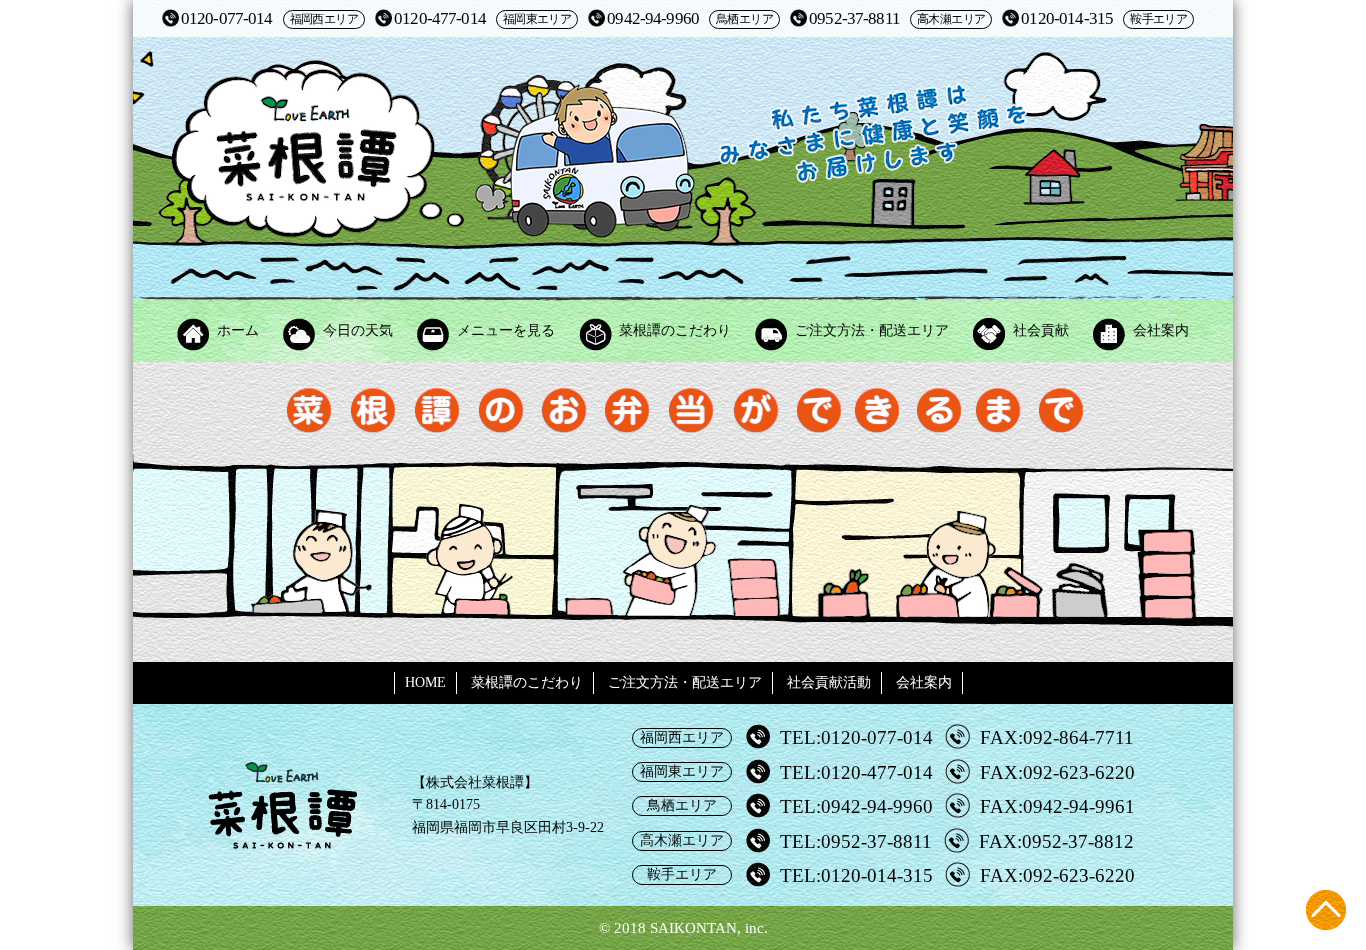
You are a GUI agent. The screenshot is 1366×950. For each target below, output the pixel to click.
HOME (425, 682)
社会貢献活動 (829, 682)
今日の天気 (358, 330)
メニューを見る (506, 330)
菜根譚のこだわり (675, 330)
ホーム (238, 330)
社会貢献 (1041, 330)
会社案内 (1161, 330)
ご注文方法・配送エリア (872, 330)
